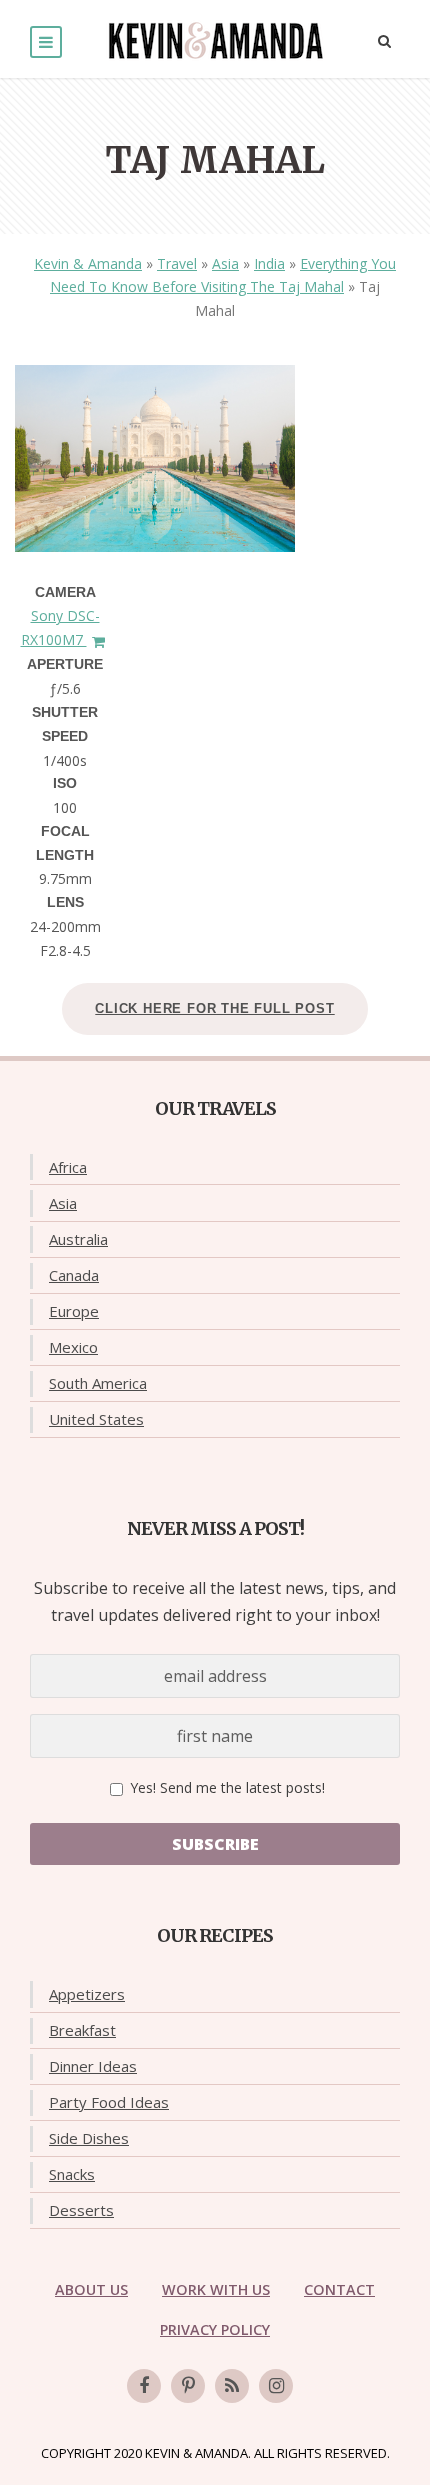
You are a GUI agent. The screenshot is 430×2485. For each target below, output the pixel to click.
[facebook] (144, 2386)
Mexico (73, 1347)
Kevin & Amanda (88, 263)
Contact (339, 2289)
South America (98, 1383)
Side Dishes (89, 2138)
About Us (91, 2289)
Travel (177, 263)
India (269, 263)
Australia (78, 1239)
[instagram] (276, 2386)
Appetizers (87, 1994)
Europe (74, 1311)
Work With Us (216, 2289)
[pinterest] (188, 2386)
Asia (225, 263)
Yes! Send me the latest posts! (225, 1787)
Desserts (81, 2210)
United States (96, 1419)
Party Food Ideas (109, 2102)
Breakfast (82, 2030)
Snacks (72, 2174)
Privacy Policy (215, 2329)
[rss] (232, 2386)
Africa (68, 1167)
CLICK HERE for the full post (214, 1008)
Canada (74, 1275)
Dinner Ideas (93, 2066)
